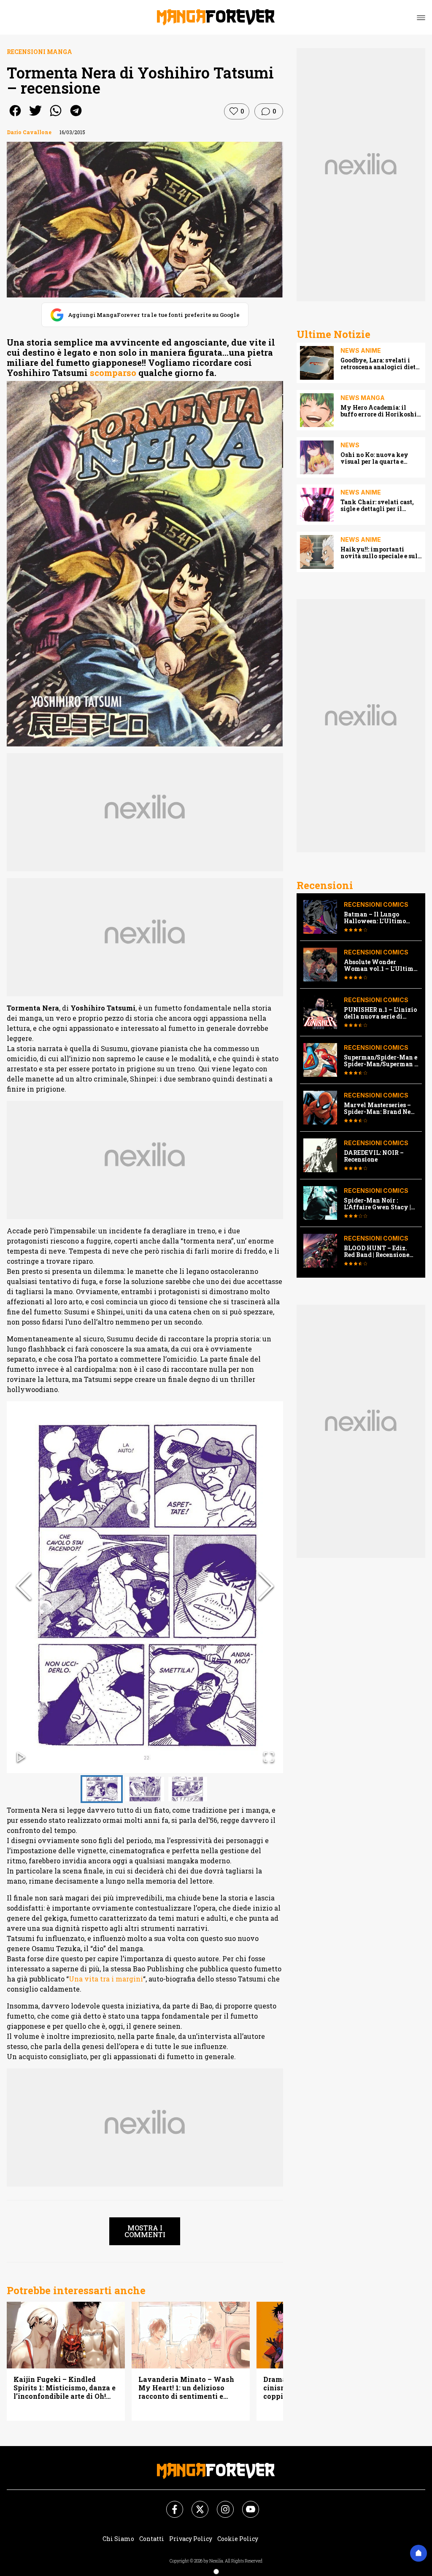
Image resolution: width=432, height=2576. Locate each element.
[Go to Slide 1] (102, 1789)
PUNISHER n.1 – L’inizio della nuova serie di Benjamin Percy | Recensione (380, 1013)
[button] (145, 1587)
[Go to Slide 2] (145, 1789)
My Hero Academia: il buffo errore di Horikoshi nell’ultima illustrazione (379, 411)
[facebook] (15, 116)
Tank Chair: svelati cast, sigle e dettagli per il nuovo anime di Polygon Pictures (378, 505)
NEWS (350, 445)
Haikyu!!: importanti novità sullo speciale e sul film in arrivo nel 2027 (379, 553)
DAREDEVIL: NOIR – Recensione (374, 1156)
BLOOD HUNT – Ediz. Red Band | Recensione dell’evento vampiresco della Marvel (379, 1252)
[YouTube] (246, 2504)
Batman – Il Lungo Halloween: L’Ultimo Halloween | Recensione (379, 918)
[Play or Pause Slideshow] (21, 1758)
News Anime (361, 350)
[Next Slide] (266, 1587)
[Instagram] (220, 2504)
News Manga (363, 398)
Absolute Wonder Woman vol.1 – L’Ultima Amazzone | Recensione (380, 965)
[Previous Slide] (24, 1587)
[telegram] (76, 116)
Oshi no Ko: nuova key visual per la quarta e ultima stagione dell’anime (381, 458)
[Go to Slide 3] (188, 1789)
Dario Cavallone (29, 132)
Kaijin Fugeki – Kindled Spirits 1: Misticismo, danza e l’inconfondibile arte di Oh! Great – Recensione (65, 2388)
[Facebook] (170, 2504)
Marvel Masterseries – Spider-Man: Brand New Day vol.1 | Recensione (380, 1108)
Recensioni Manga (39, 52)
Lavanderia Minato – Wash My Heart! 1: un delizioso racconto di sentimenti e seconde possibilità (186, 2388)
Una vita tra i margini (106, 1979)
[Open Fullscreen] (269, 1758)
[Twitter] (195, 2504)
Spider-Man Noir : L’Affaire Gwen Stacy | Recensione (377, 1204)
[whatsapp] (56, 116)
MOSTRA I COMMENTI (145, 2231)
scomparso (113, 373)
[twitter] (35, 116)
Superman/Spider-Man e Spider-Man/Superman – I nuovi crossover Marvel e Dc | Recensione (381, 1061)
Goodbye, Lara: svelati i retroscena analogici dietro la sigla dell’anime (381, 364)
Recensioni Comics (376, 904)
